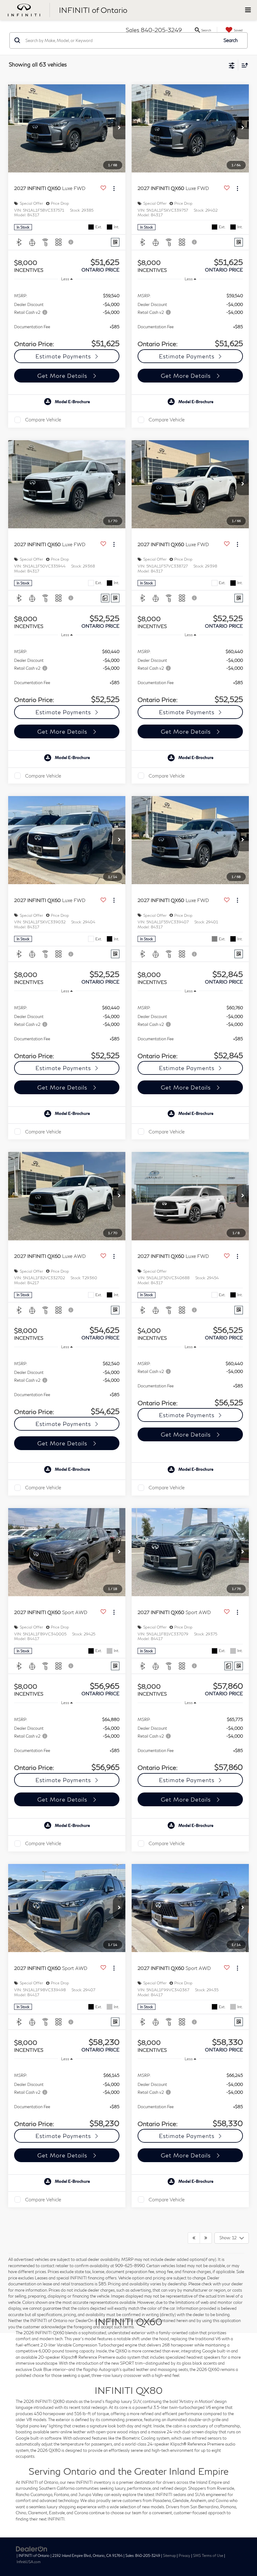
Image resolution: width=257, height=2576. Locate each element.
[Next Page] (206, 2238)
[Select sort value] (243, 65)
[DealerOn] (32, 2548)
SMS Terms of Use (208, 2555)
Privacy (184, 2555)
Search (231, 40)
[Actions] (114, 188)
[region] (67, 317)
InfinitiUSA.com (29, 2562)
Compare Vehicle (43, 420)
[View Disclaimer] (71, 242)
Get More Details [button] (63, 376)
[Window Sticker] (115, 242)
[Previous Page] (194, 2238)
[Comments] (105, 598)
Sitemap (169, 2555)
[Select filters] (232, 65)
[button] (119, 128)
